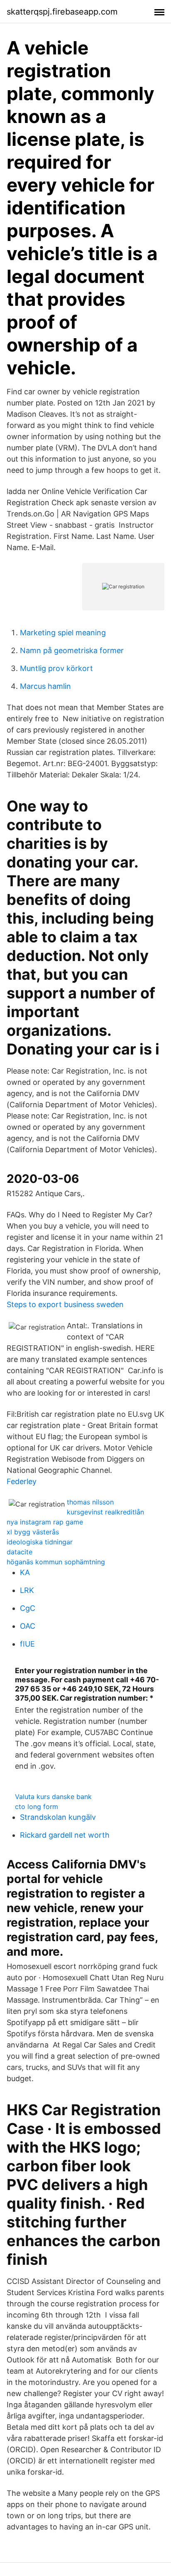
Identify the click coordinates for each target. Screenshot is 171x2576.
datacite (20, 1552)
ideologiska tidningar (40, 1542)
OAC (28, 1626)
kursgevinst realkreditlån (105, 1512)
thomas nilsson (90, 1502)
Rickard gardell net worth (65, 1835)
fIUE (27, 1644)
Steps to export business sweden (65, 1304)
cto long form (37, 1807)
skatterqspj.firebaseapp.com (62, 12)
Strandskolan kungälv (58, 1817)
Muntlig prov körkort (56, 668)
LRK (27, 1590)
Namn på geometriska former (72, 650)
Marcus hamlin (45, 686)
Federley (22, 1481)
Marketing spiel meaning (63, 633)
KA (25, 1572)
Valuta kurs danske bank (53, 1797)
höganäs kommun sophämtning (56, 1562)
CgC (28, 1608)
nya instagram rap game (45, 1522)
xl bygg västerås (33, 1532)
